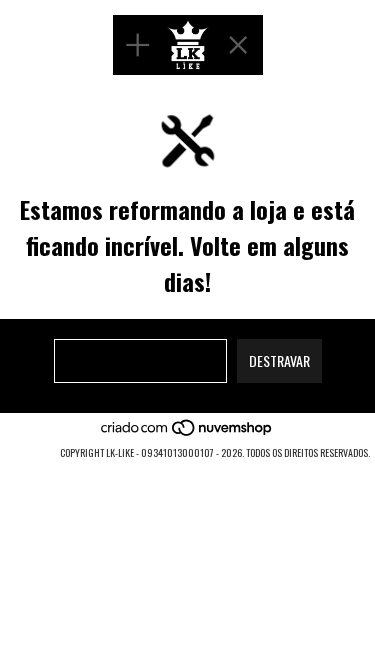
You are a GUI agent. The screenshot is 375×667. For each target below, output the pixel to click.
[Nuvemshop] (187, 432)
